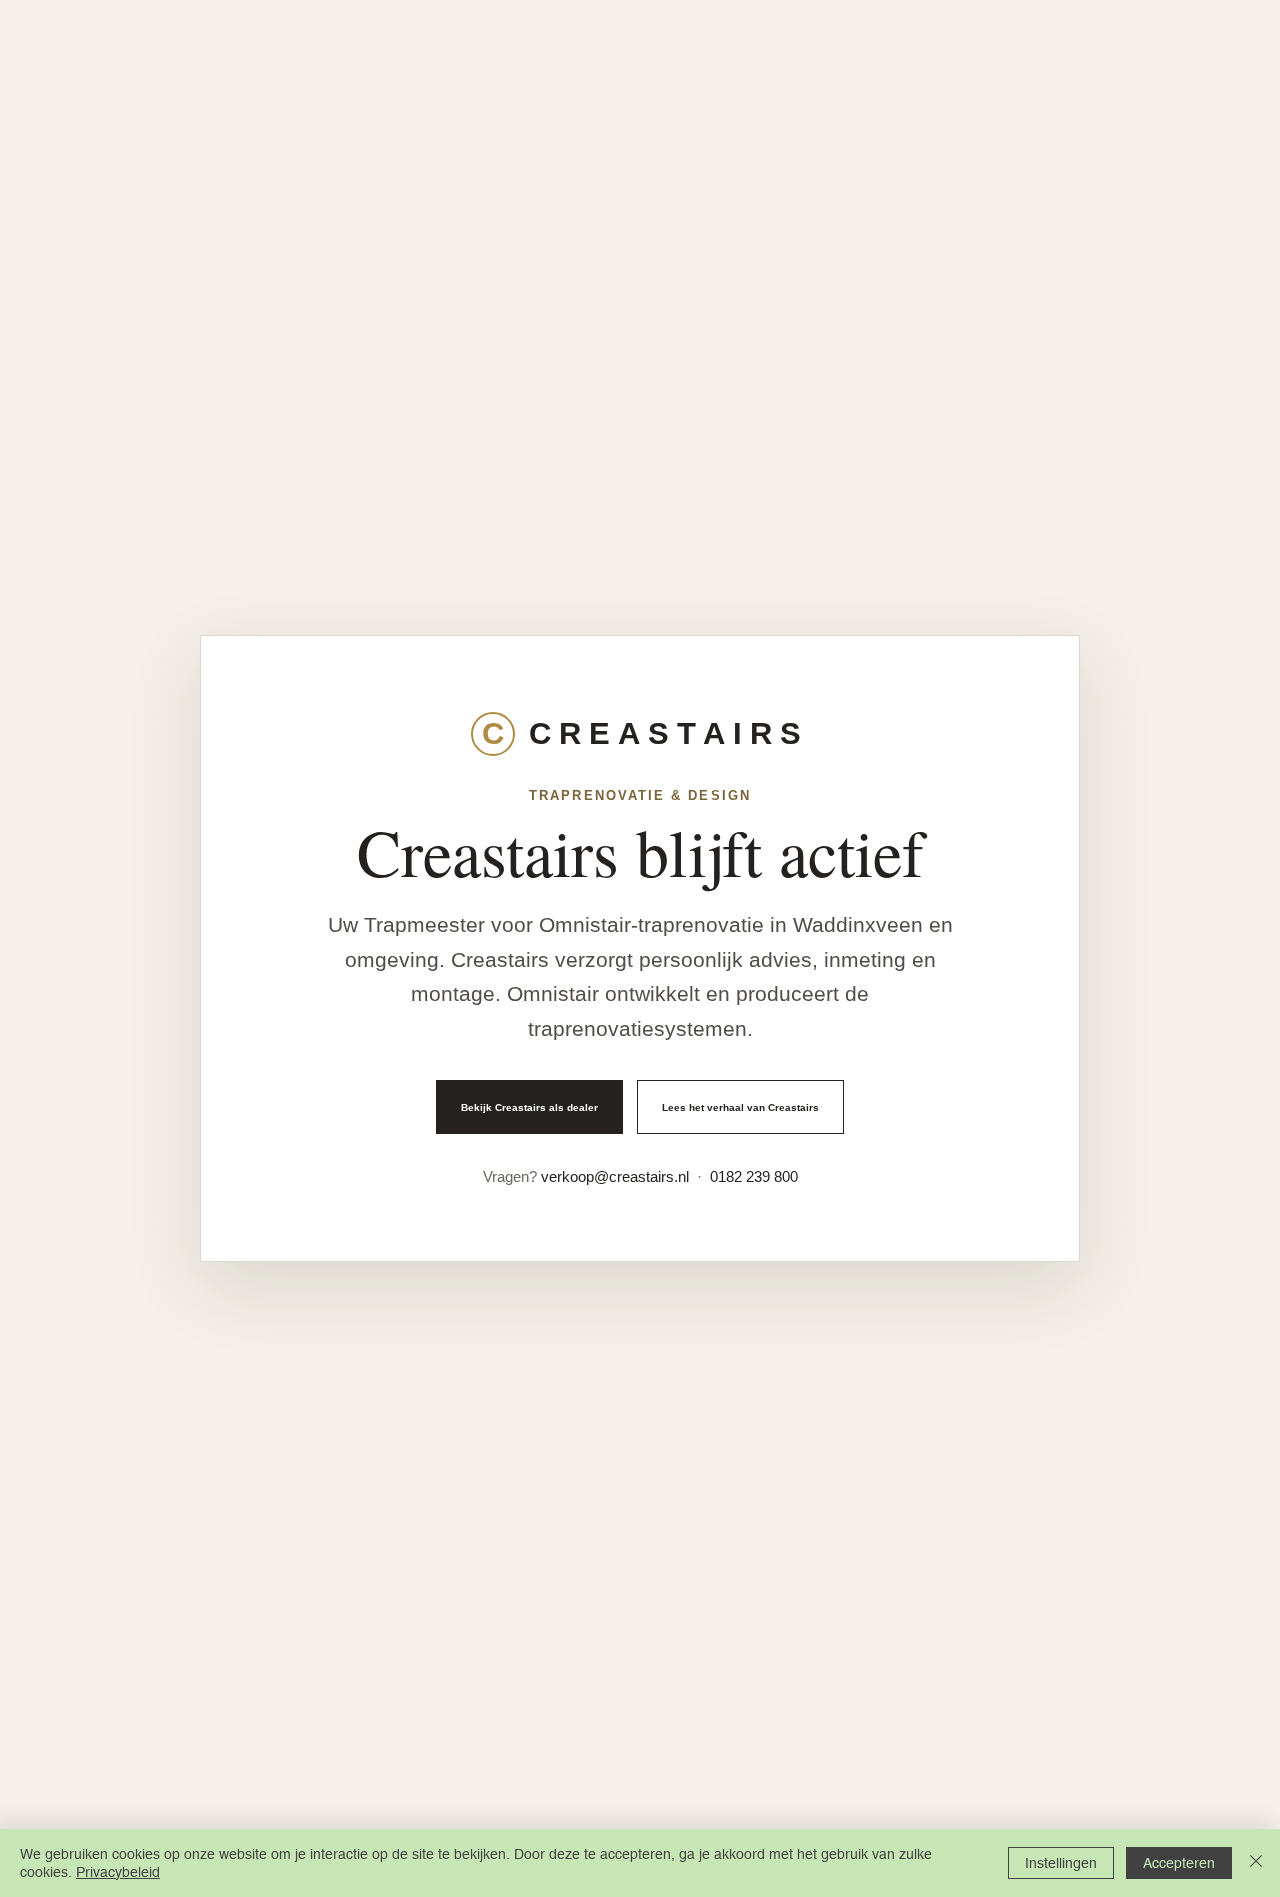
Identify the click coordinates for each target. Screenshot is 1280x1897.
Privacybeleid (118, 1872)
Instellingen (1061, 1863)
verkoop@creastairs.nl (615, 1176)
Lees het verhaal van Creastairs (740, 1107)
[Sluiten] (1256, 1863)
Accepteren (1179, 1863)
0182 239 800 (754, 1176)
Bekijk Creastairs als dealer (529, 1107)
